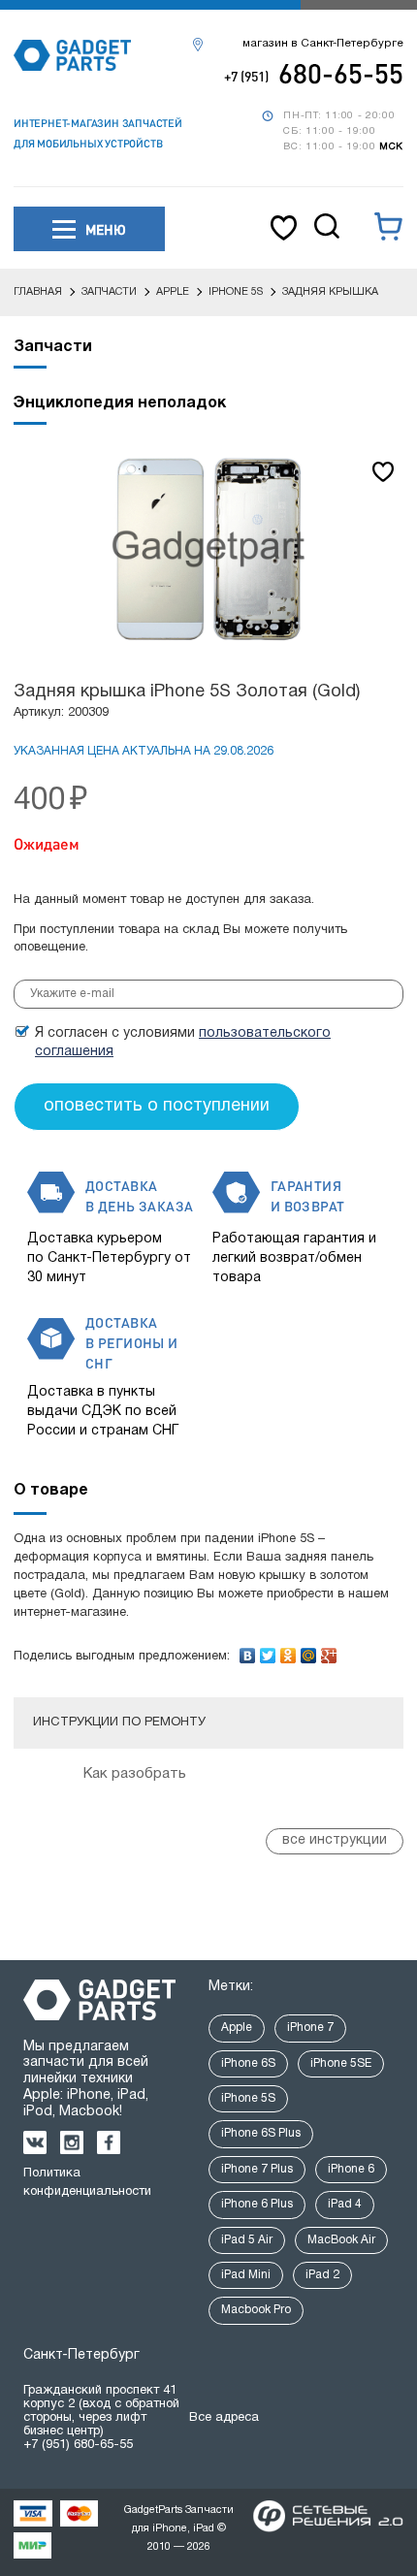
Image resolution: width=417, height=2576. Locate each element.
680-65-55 (314, 73)
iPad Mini (246, 2275)
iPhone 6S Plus (261, 2133)
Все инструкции (335, 1840)
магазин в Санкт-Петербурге (323, 44)
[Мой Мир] (309, 1651)
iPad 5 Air (247, 2240)
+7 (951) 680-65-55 (78, 2445)
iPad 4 (345, 2204)
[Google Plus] (329, 1651)
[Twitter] (268, 1651)
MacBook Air (341, 2240)
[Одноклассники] (289, 1651)
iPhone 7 (310, 2028)
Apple (237, 2028)
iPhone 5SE (341, 2063)
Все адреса (224, 2418)
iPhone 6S (248, 2063)
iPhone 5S (248, 2098)
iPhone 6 (351, 2169)
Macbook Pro (256, 2310)
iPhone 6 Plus (257, 2204)
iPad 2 (322, 2275)
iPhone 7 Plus (257, 2169)
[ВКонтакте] (248, 1651)
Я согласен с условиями (183, 1043)
